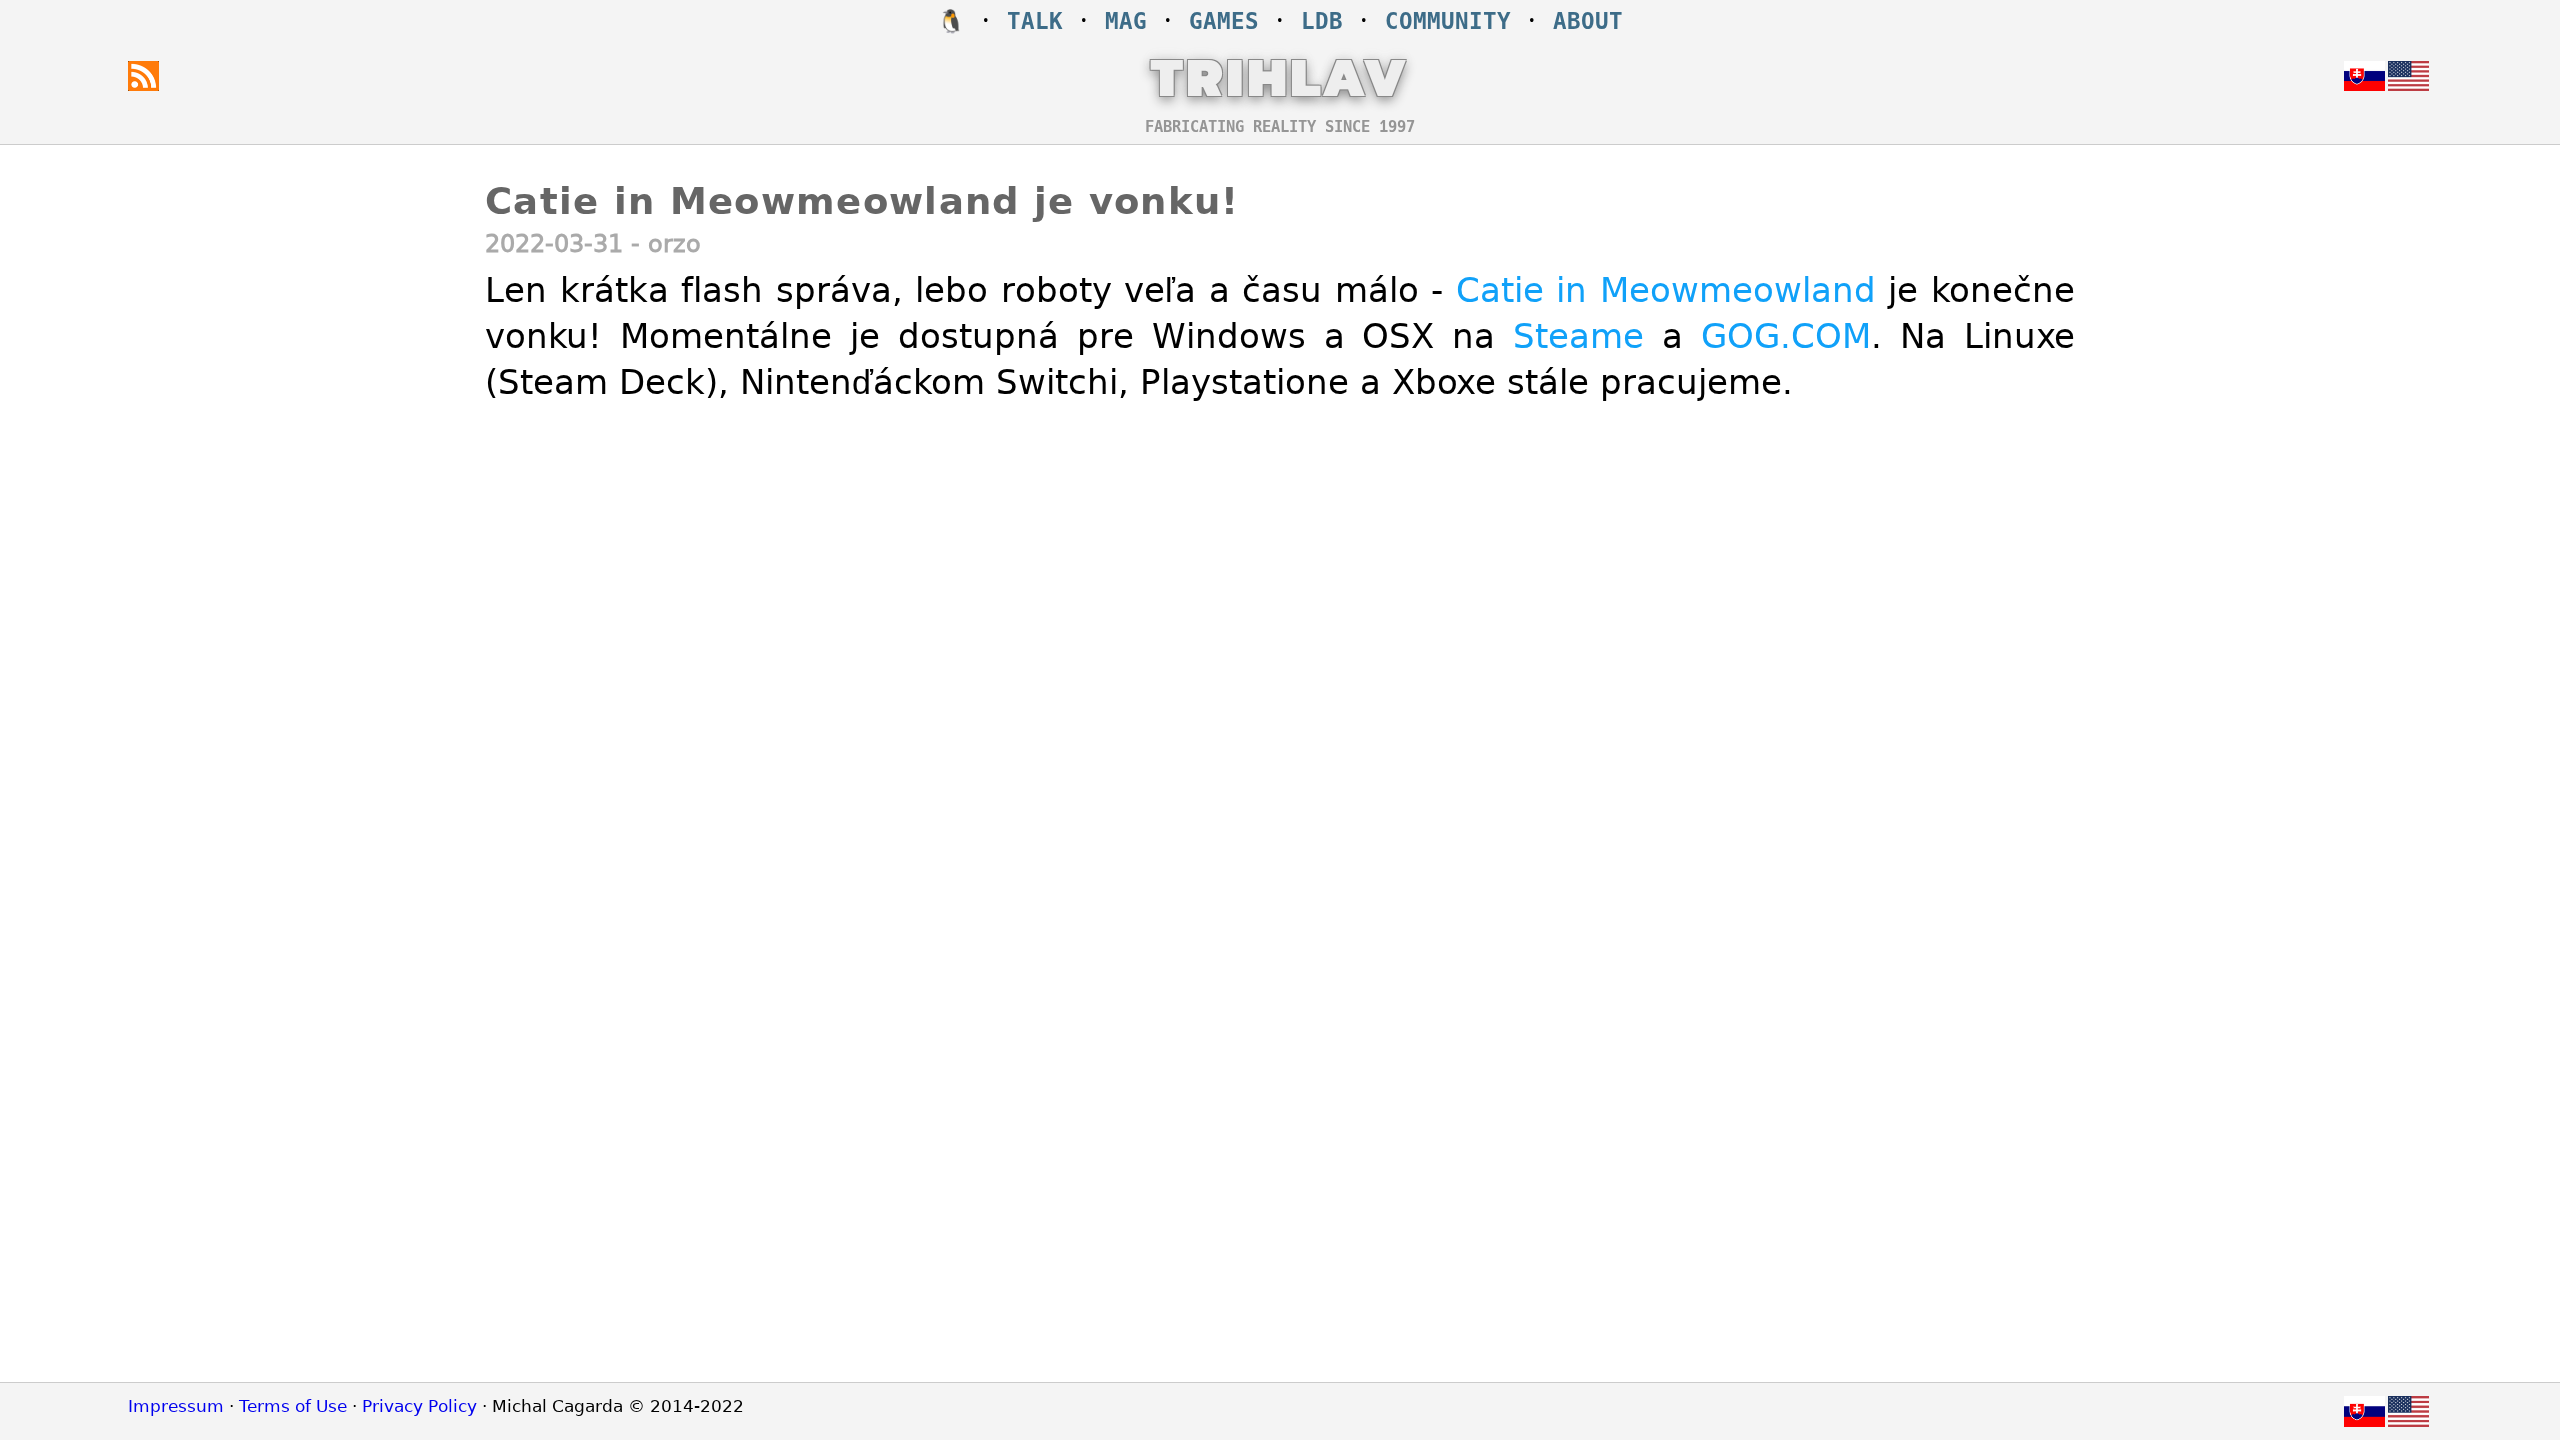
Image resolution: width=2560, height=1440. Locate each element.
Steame (1578, 336)
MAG (1126, 21)
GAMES (1224, 21)
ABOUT (1588, 21)
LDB (1322, 21)
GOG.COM (1786, 336)
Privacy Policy (419, 1406)
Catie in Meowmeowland (1666, 290)
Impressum (176, 1406)
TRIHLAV (1280, 76)
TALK (1035, 21)
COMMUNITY (1448, 21)
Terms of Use (293, 1406)
